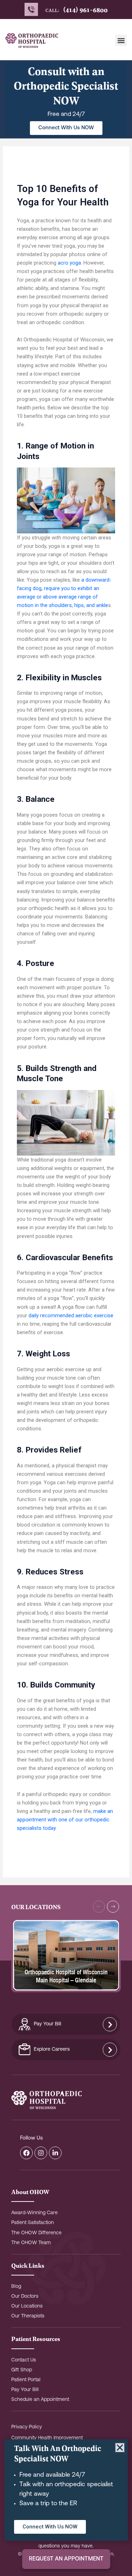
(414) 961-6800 (85, 10)
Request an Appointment (66, 2559)
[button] (121, 40)
